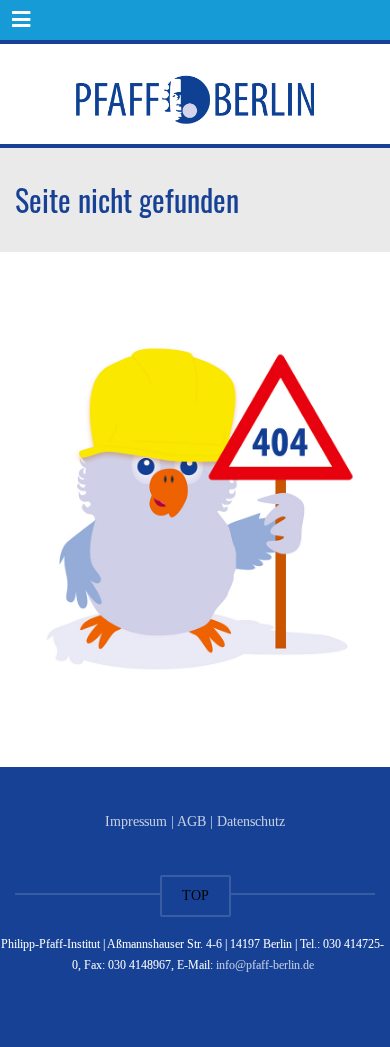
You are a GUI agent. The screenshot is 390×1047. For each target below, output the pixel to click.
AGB (191, 821)
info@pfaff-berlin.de (265, 965)
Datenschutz (251, 821)
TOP (195, 895)
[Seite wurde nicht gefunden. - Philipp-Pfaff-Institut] (195, 94)
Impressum (136, 821)
